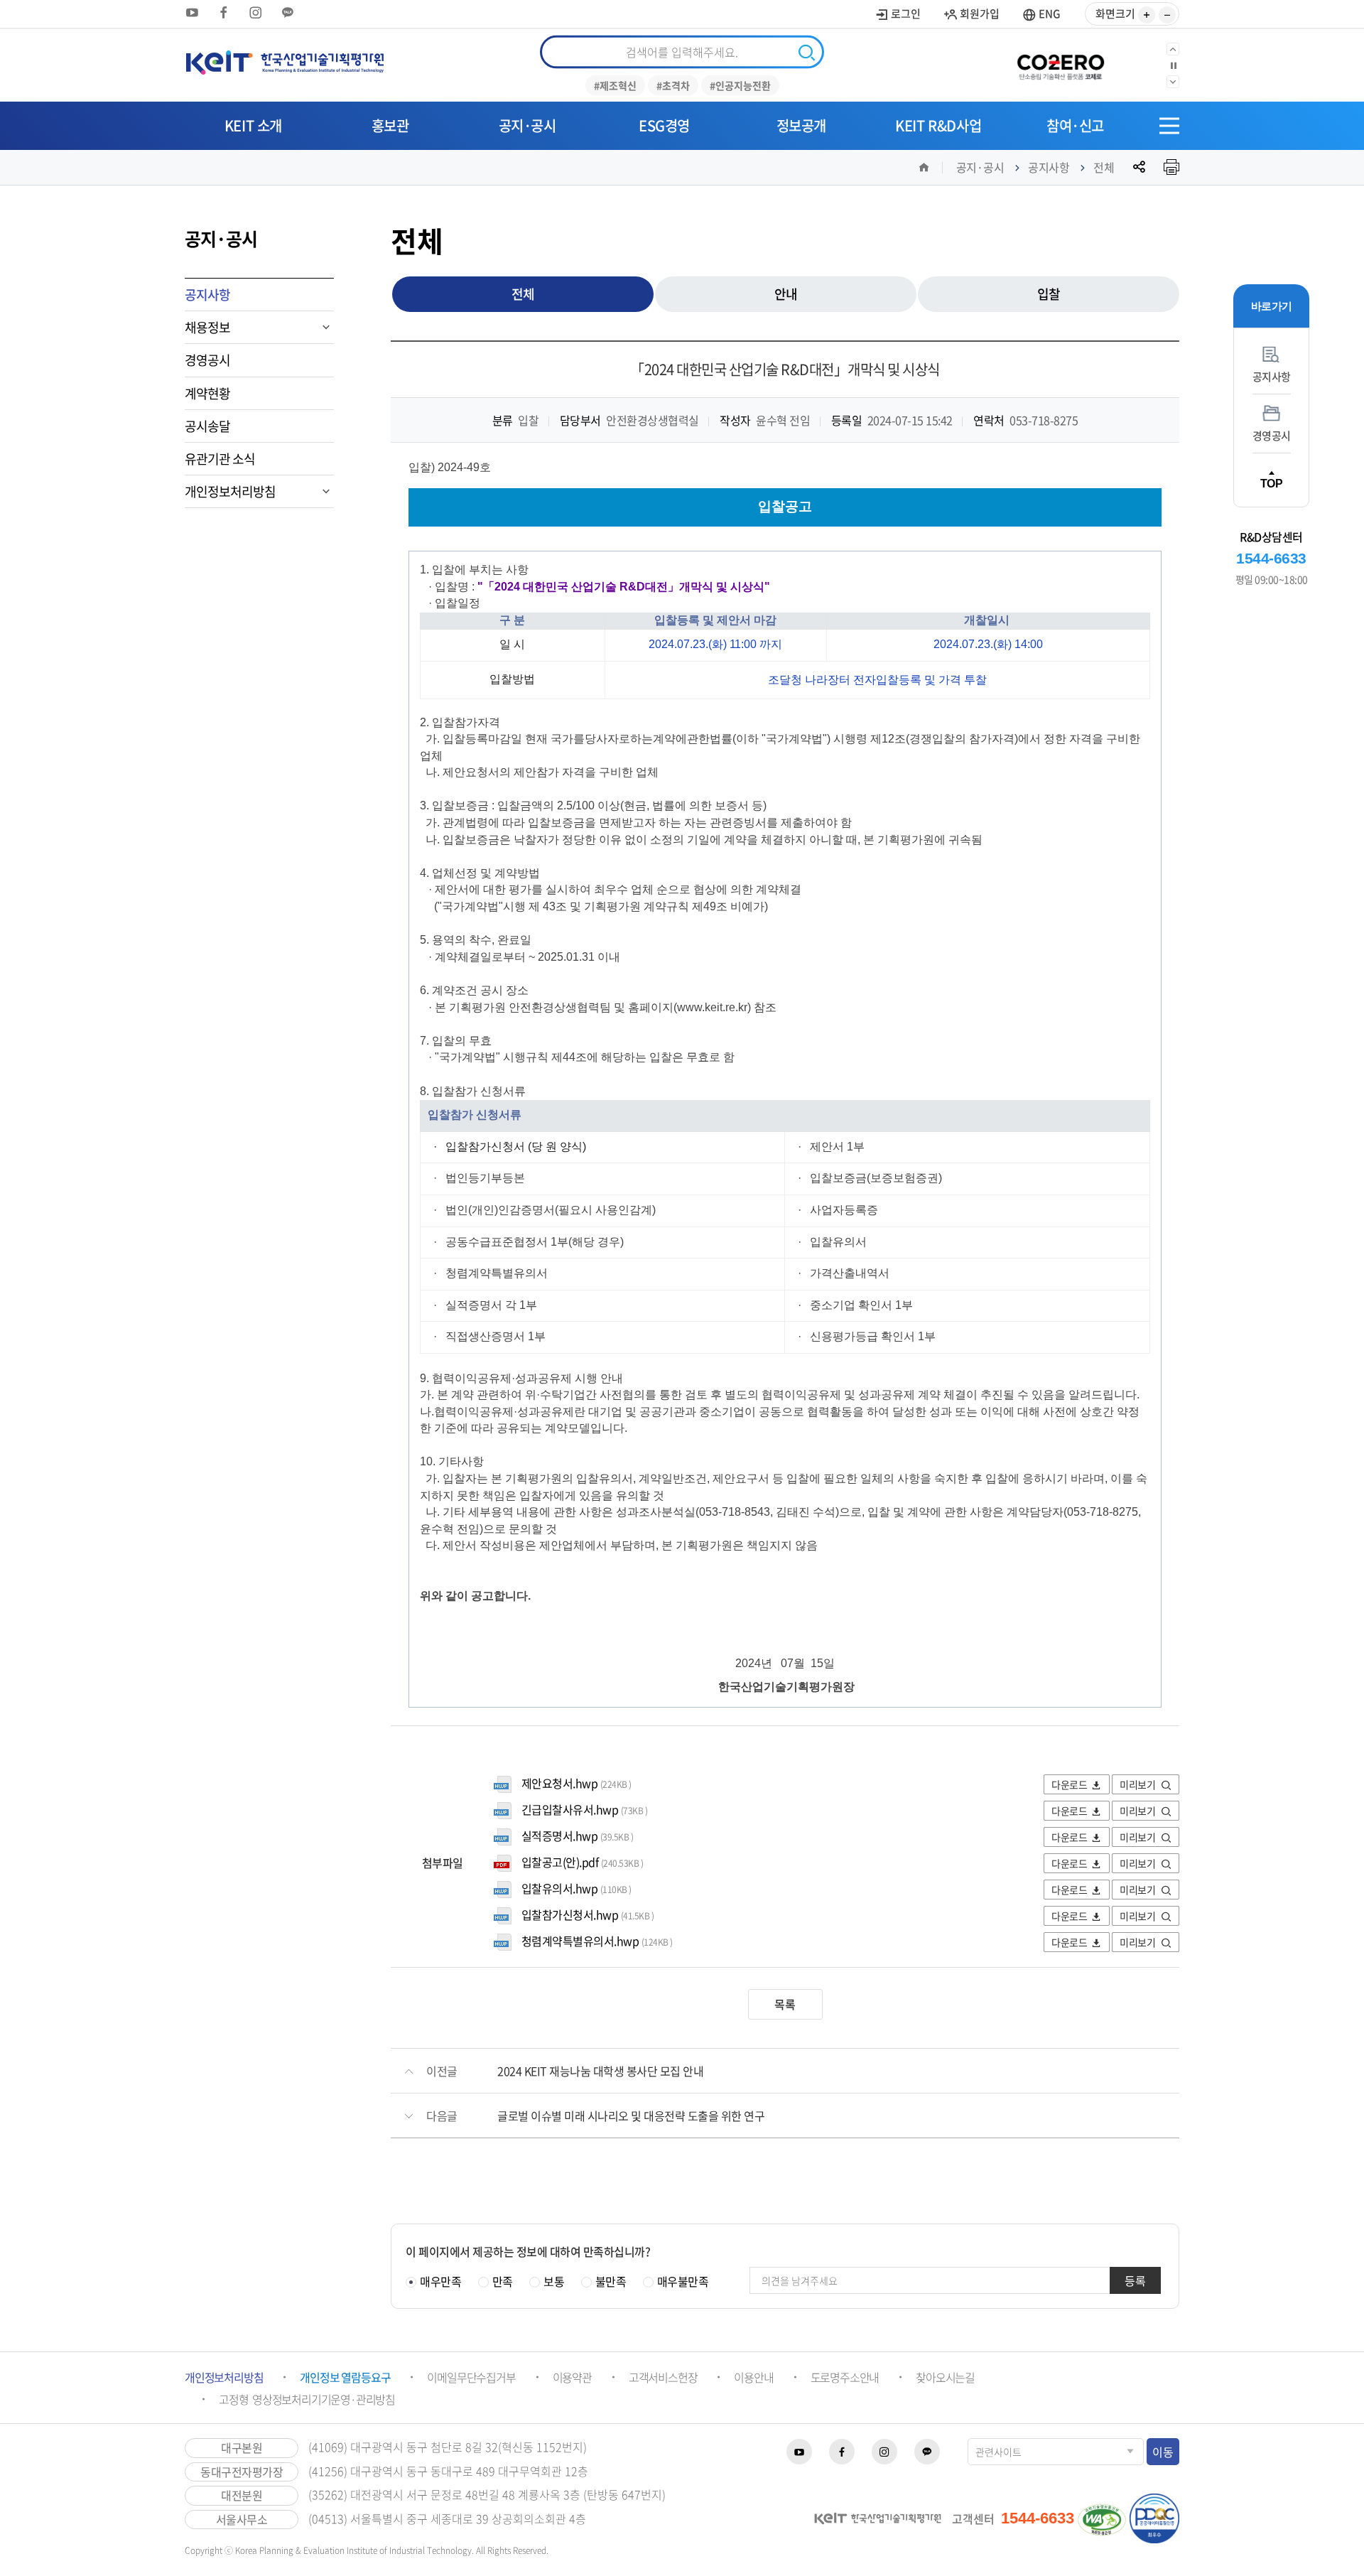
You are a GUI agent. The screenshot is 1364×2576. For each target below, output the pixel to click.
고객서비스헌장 (663, 2377)
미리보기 (1138, 1784)
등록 (1135, 2280)
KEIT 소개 (253, 125)
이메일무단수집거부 (471, 2377)
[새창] (1066, 65)
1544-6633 (1271, 558)
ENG (1049, 14)
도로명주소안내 (845, 2377)
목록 (785, 2004)
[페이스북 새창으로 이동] (224, 12)
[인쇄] (1171, 167)
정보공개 (801, 125)
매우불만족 (683, 2281)
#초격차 (673, 85)
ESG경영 (664, 125)
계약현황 (207, 393)
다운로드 (1069, 1784)
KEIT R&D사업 (938, 125)
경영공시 (207, 360)
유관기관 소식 (220, 459)
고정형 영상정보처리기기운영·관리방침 (307, 2399)
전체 (1104, 167)
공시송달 (207, 426)
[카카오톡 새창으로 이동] (288, 12)
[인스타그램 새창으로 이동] (256, 12)
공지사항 (1049, 167)
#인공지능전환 (740, 85)
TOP (1272, 483)
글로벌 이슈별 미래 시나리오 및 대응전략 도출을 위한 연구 (631, 2116)
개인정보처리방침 (230, 491)
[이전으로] (1173, 49)
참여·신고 (1075, 125)
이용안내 (753, 2377)
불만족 (611, 2281)
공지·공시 (527, 125)
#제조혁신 (615, 85)
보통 (554, 2281)
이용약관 (572, 2377)
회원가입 (979, 14)
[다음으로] (1173, 82)
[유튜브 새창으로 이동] (192, 12)
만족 (503, 2281)
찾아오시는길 (945, 2377)
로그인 (905, 14)
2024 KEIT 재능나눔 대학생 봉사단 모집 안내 (600, 2071)
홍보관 (390, 125)
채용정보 (207, 327)
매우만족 (440, 2281)
